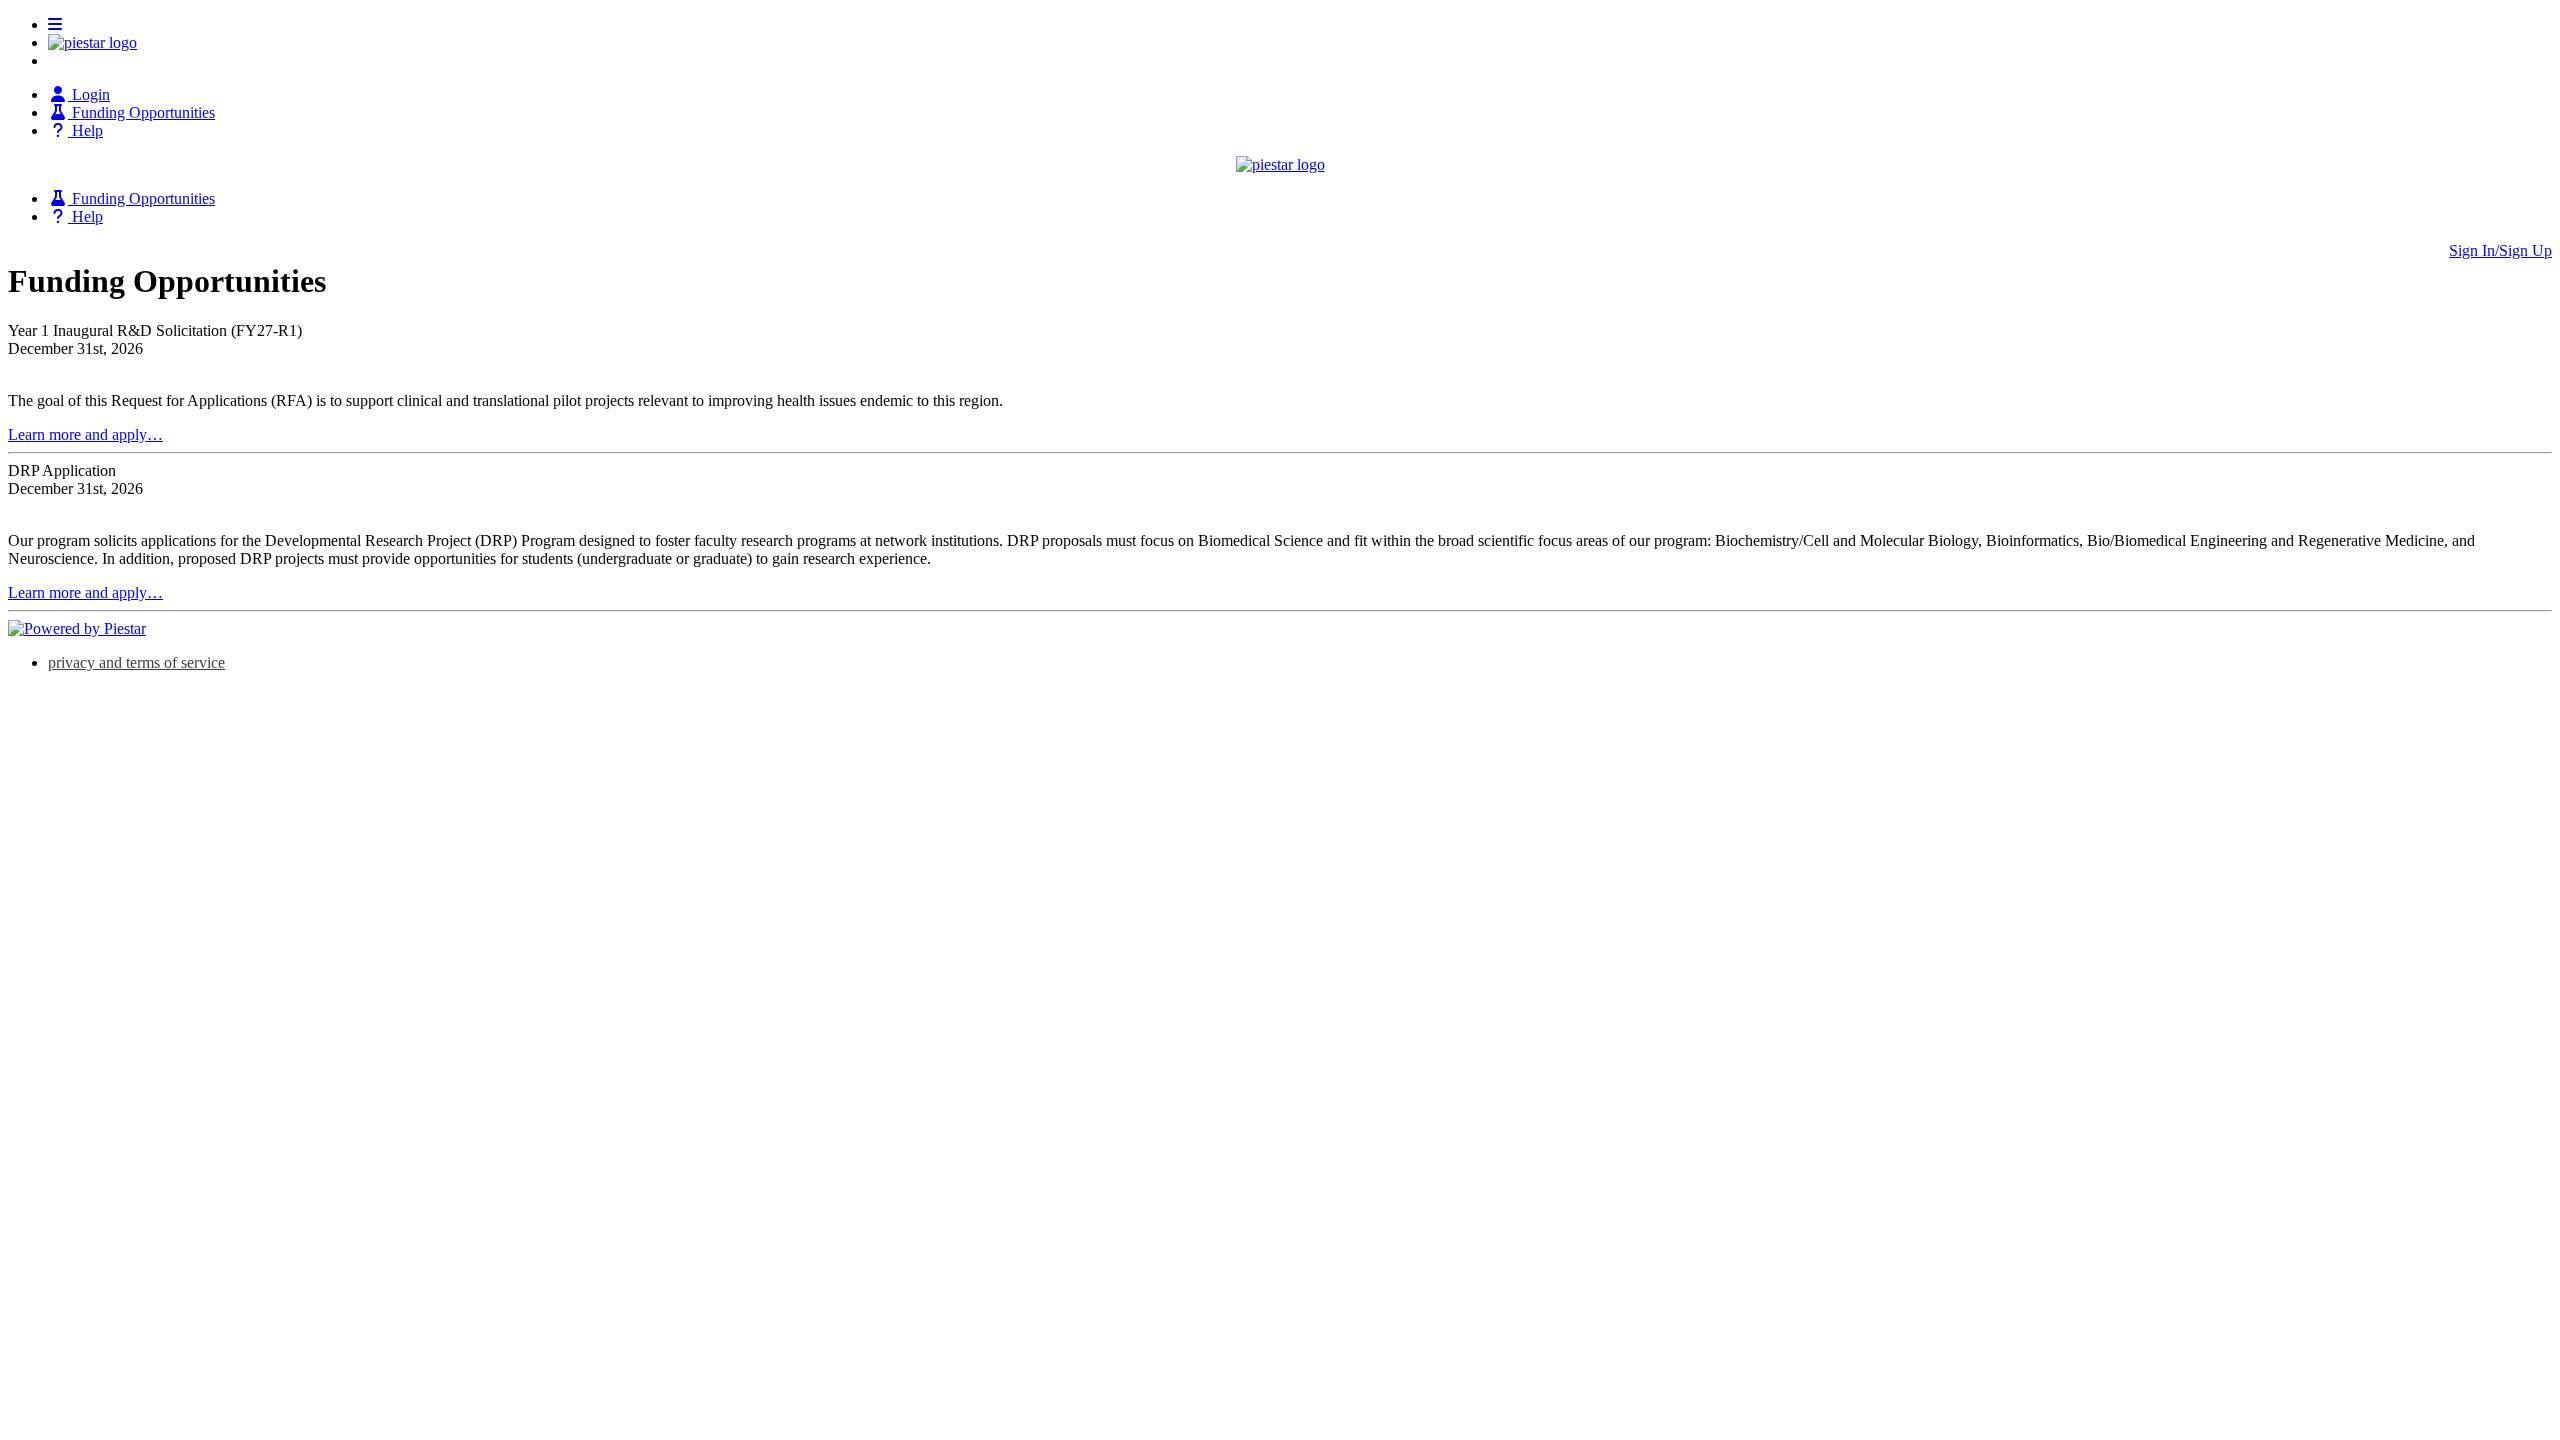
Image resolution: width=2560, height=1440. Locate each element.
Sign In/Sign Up (2500, 250)
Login (89, 94)
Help (85, 130)
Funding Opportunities (141, 112)
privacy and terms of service (136, 662)
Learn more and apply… (85, 434)
